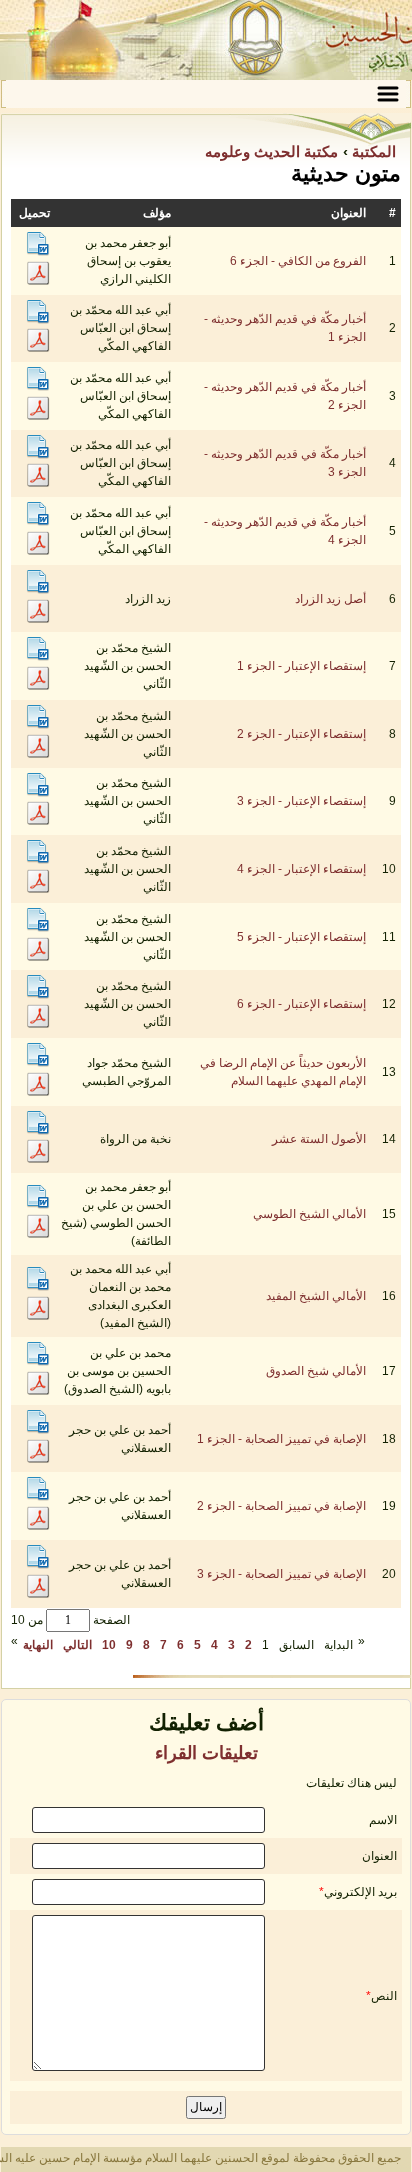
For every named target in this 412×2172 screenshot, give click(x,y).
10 (109, 1645)
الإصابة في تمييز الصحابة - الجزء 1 (281, 1439)
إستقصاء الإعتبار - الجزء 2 (301, 734)
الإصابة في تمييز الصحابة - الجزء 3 (281, 1574)
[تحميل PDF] (38, 281)
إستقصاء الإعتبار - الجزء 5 (301, 937)
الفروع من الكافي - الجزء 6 (298, 261)
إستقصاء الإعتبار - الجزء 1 (301, 666)
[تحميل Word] (38, 252)
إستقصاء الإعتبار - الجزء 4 (301, 869)
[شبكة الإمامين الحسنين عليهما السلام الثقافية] (206, 40)
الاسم (383, 1820)
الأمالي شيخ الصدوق (316, 1371)
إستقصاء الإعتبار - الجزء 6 (301, 1004)
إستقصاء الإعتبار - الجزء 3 (301, 801)
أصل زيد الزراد (330, 599)
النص (384, 1996)
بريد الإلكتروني (360, 1892)
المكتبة (372, 151)
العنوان (379, 1856)
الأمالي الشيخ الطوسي (309, 1214)
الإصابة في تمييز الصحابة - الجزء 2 (281, 1506)
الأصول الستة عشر (319, 1139)
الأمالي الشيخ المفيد (316, 1296)
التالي (77, 1645)
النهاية (38, 1645)
